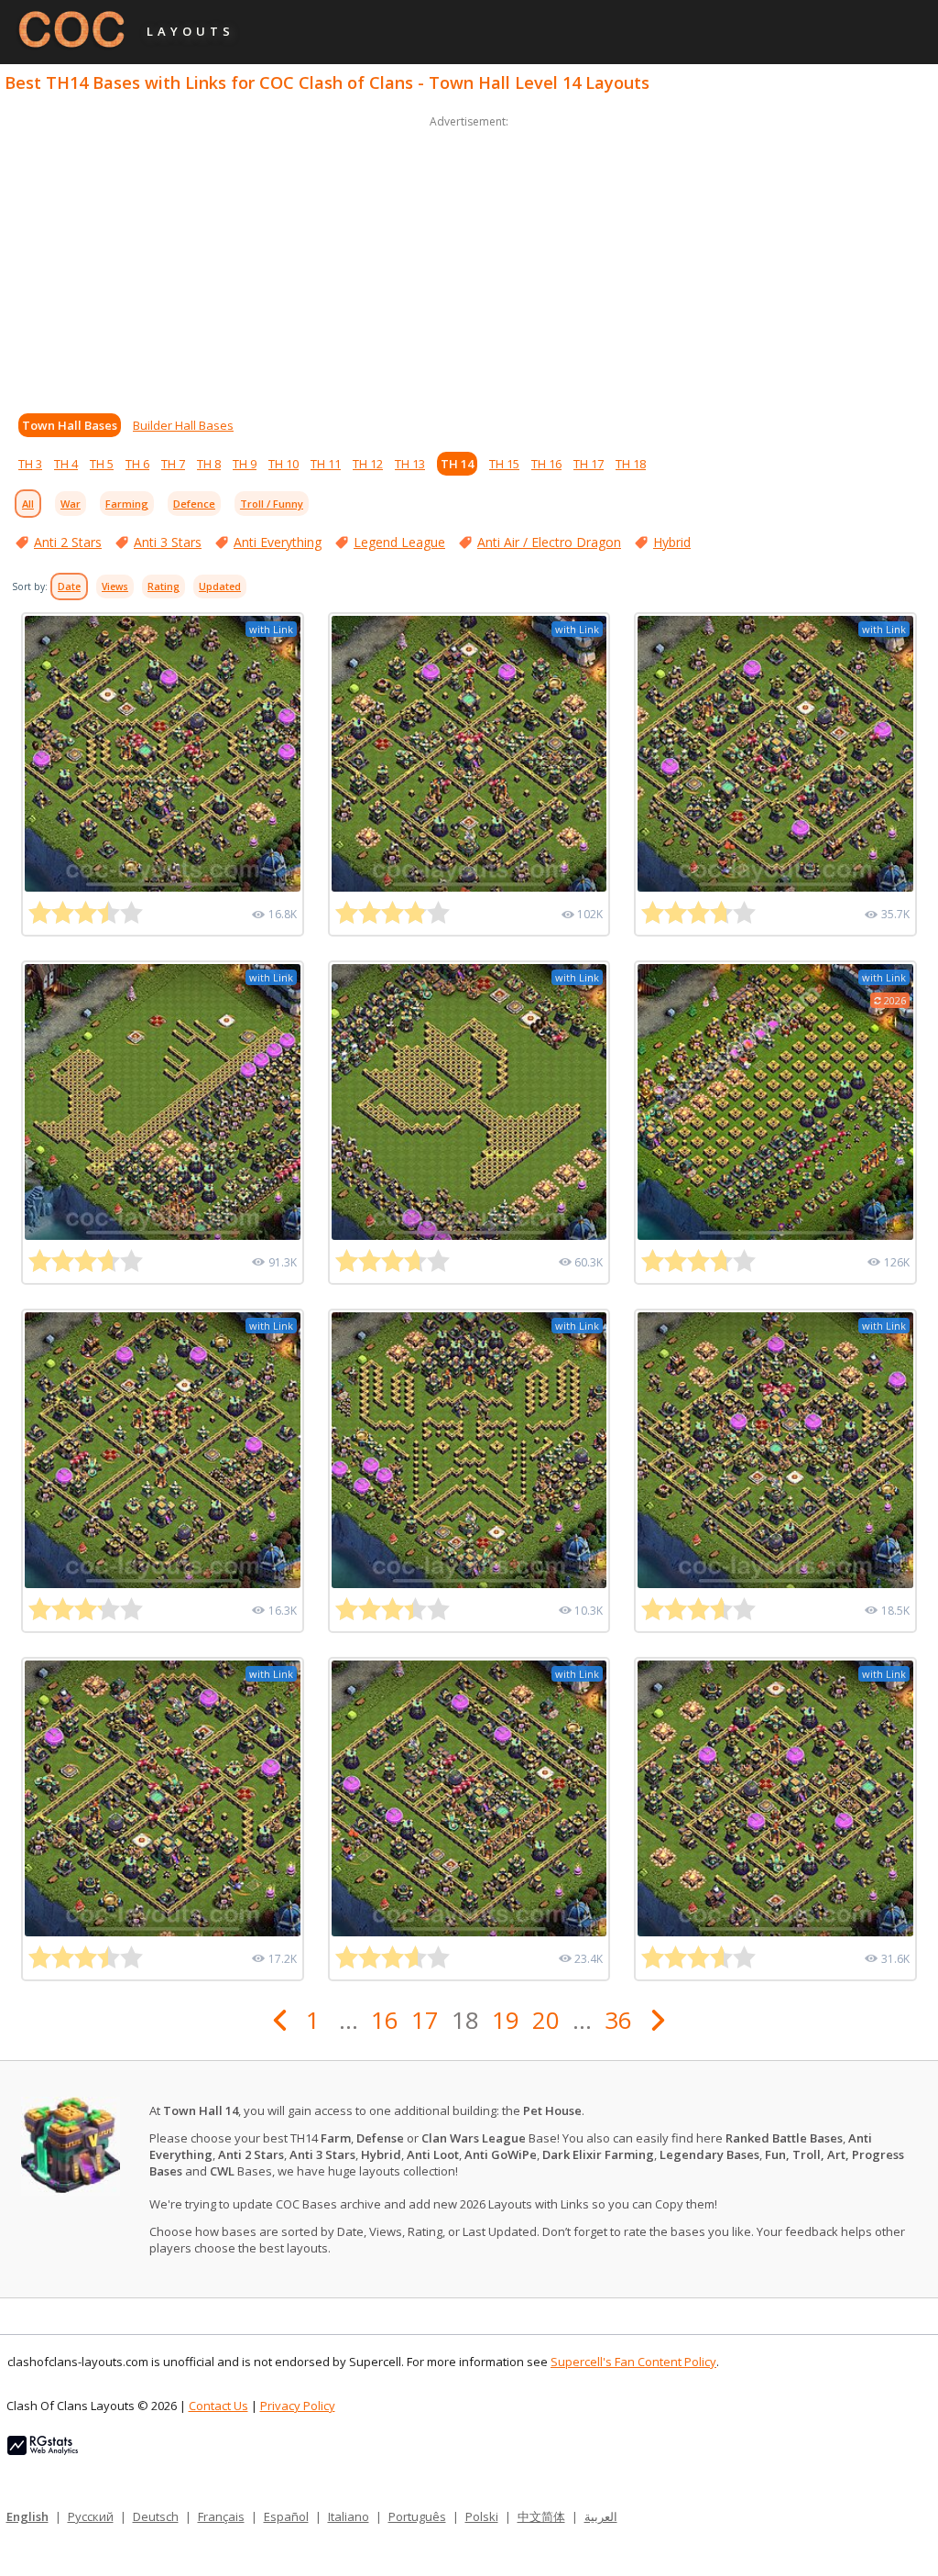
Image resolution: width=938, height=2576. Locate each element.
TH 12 (368, 464)
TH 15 (504, 464)
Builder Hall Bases (183, 425)
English (27, 2516)
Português (417, 2516)
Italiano (349, 2516)
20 (546, 2020)
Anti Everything (278, 542)
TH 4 (66, 464)
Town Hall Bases (70, 425)
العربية (601, 2516)
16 (385, 2020)
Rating (164, 586)
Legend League (399, 542)
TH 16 (546, 464)
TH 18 (631, 464)
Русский (91, 2516)
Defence (194, 504)
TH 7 (173, 464)
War (71, 504)
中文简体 (541, 2516)
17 (425, 2020)
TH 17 (589, 464)
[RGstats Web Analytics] (43, 2450)
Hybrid (672, 542)
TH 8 (209, 464)
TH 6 (137, 464)
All (28, 504)
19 (506, 2020)
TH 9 (245, 464)
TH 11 (326, 464)
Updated (220, 586)
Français (221, 2516)
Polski (482, 2516)
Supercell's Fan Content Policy (633, 2362)
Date (69, 586)
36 (618, 2020)
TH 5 (102, 464)
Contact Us (218, 2406)
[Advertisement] (469, 260)
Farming (127, 504)
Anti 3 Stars (168, 542)
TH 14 (457, 464)
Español (286, 2516)
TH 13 (410, 464)
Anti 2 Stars (68, 542)
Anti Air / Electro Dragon (549, 542)
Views (115, 586)
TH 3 (30, 464)
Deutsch (156, 2516)
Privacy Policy (298, 2406)
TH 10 (284, 464)
